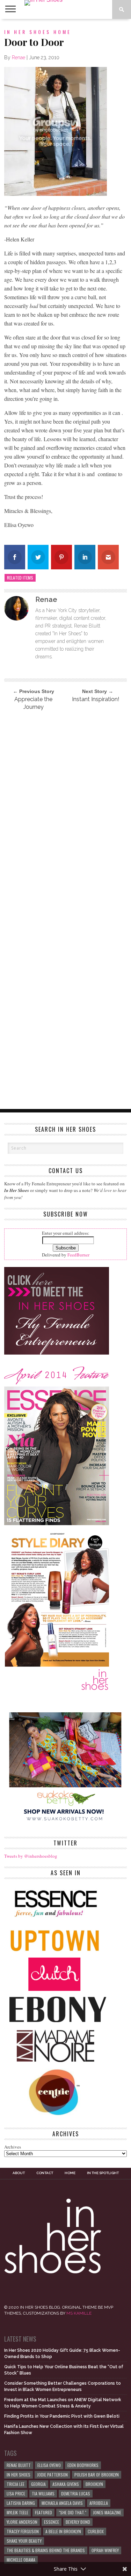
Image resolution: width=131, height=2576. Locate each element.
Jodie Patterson (52, 2475)
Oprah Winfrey (105, 2550)
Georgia (38, 2484)
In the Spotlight (103, 2173)
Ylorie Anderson (22, 2522)
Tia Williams (43, 2493)
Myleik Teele (17, 2512)
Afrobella (99, 2503)
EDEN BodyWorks (83, 2465)
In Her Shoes (19, 2475)
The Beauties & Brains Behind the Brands (46, 2550)
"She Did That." (72, 2512)
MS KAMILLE (79, 2313)
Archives (13, 2147)
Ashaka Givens (66, 2484)
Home (70, 2173)
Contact (45, 2173)
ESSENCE (52, 2522)
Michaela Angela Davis (62, 2503)
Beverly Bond (78, 2522)
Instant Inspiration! (96, 699)
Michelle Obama (21, 2560)
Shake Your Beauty (24, 2541)
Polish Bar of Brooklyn (97, 2475)
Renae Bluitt (19, 2465)
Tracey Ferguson (23, 2531)
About (19, 2173)
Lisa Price (16, 2493)
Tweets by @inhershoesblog (31, 1856)
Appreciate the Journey (33, 703)
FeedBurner (78, 1255)
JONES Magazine (107, 2512)
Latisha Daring (21, 2503)
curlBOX (96, 2531)
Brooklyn (94, 2484)
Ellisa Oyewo (49, 2465)
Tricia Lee (16, 2484)
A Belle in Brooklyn (63, 2531)
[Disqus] (66, 811)
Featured (43, 2512)
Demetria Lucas (76, 2493)
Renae (19, 57)
